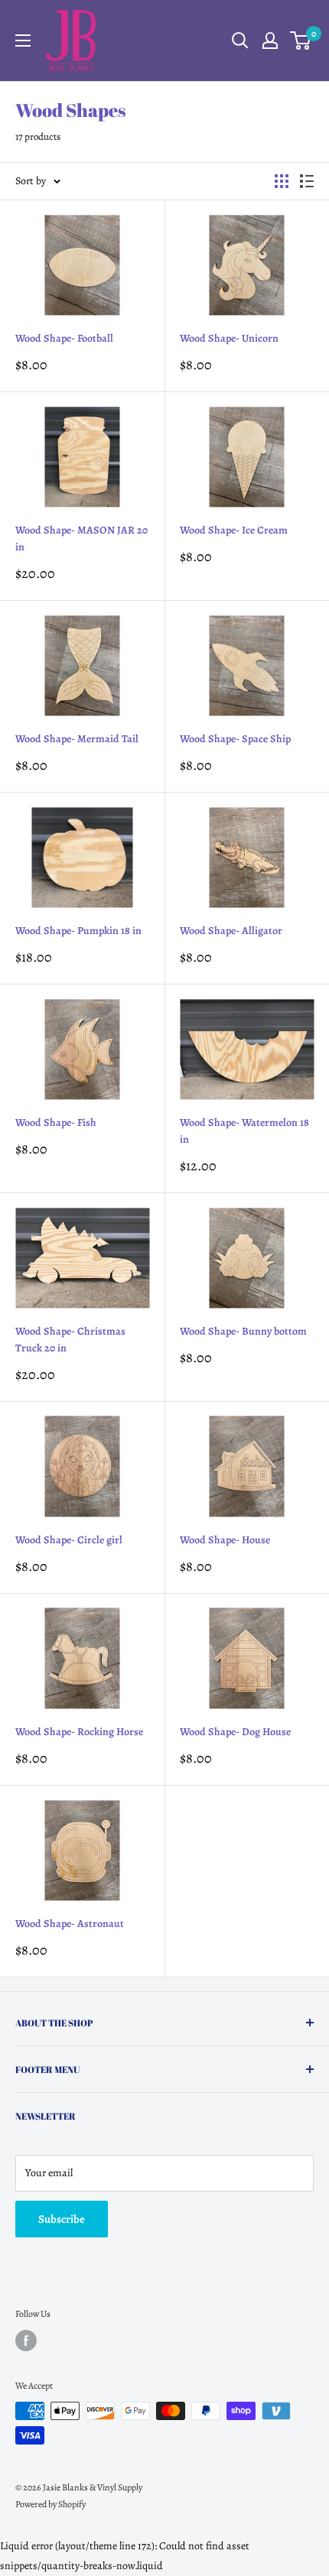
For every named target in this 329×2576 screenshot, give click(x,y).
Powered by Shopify (50, 2504)
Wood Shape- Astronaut (70, 1924)
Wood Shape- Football (64, 338)
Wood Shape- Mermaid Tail (77, 739)
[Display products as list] (307, 181)
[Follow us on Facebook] (26, 2341)
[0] (301, 41)
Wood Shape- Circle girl (69, 1540)
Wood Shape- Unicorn (229, 338)
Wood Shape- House (225, 1540)
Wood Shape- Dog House (235, 1732)
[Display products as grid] (282, 181)
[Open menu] (23, 41)
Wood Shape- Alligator (231, 931)
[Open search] (240, 41)
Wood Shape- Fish (56, 1123)
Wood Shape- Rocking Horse (79, 1732)
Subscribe (62, 2219)
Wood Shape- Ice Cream (234, 530)
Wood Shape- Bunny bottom (243, 1331)
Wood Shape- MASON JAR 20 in (81, 539)
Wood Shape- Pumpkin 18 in (78, 931)
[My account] (270, 41)
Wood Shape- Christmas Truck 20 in (70, 1340)
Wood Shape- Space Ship (235, 739)
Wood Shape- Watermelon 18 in (244, 1131)
